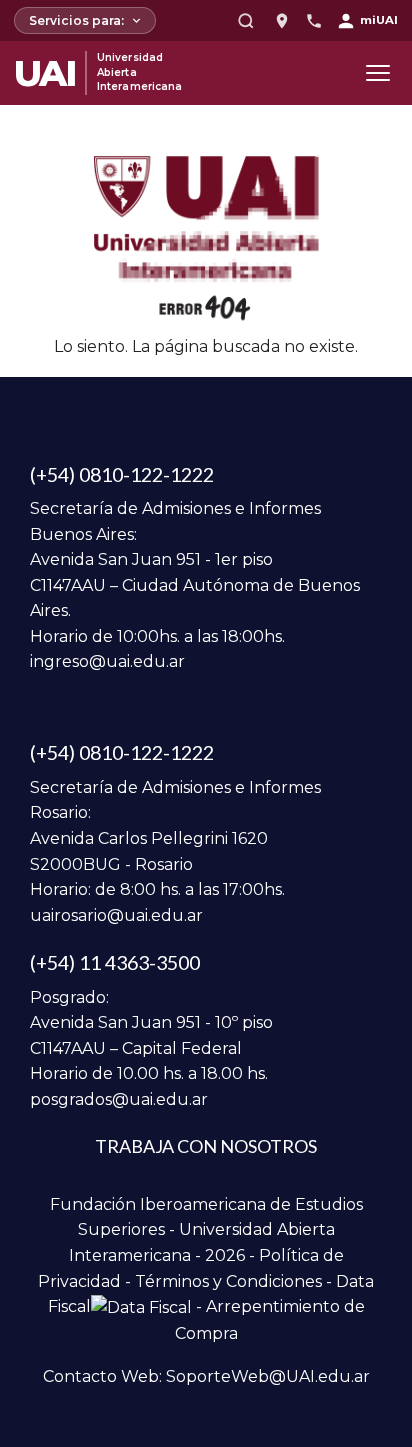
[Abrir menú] (378, 73)
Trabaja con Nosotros (206, 1146)
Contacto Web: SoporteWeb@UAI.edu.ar (206, 1376)
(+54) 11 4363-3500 (115, 962)
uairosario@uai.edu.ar (116, 915)
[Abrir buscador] (246, 21)
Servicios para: (76, 20)
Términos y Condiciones (228, 1281)
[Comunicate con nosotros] (314, 21)
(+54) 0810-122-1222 (122, 474)
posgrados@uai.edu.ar (119, 1099)
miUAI (379, 20)
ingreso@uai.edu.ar (107, 661)
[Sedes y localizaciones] (282, 21)
